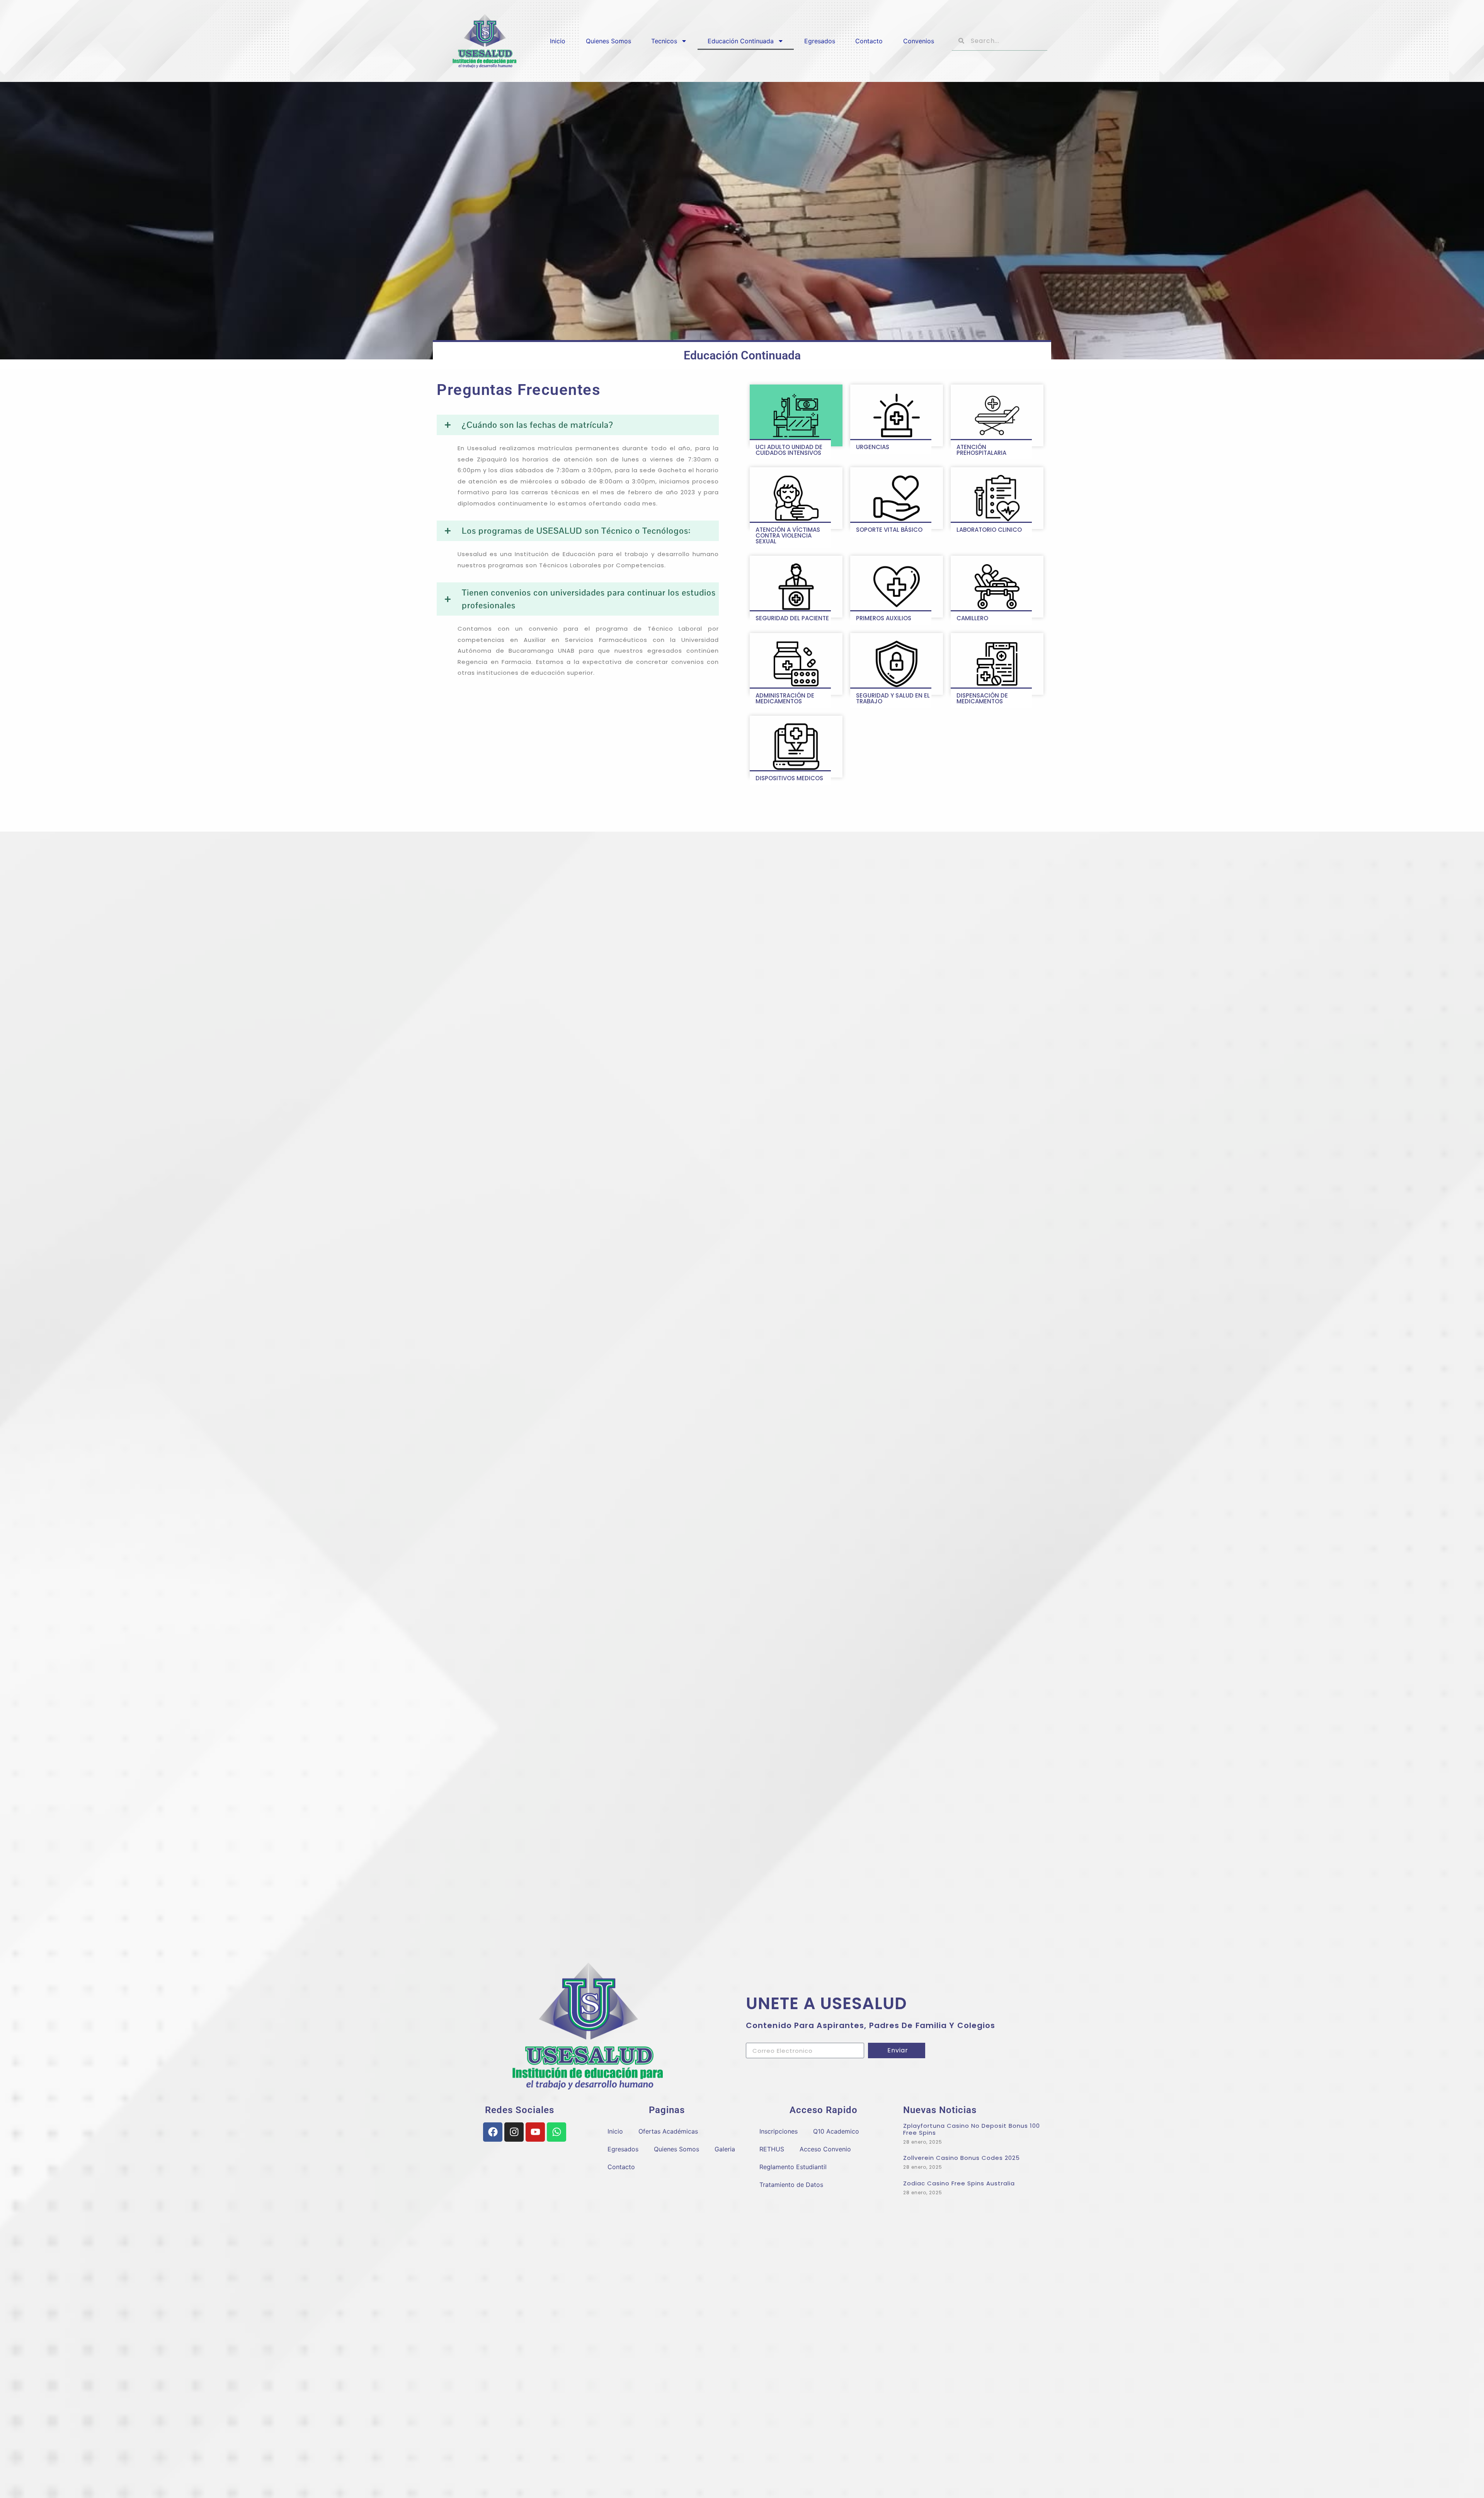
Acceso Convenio (825, 2149)
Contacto (869, 41)
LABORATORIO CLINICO (989, 530)
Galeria (725, 2149)
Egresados (820, 41)
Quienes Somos (608, 41)
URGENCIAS (873, 447)
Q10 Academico (836, 2131)
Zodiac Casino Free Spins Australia (959, 2183)
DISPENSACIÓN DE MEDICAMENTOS (982, 698)
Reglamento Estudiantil (793, 2167)
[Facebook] (493, 2132)
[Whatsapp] (556, 2132)
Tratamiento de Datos (791, 2185)
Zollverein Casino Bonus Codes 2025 (962, 2158)
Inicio (558, 41)
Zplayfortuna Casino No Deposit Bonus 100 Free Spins (972, 2129)
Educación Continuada (741, 41)
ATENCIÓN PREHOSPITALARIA (981, 450)
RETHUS (772, 2149)
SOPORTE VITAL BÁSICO (889, 530)
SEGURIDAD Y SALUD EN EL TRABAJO (893, 698)
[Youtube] (535, 2132)
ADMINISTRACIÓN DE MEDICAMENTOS (785, 698)
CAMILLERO (972, 618)
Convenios (919, 41)
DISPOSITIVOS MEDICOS (789, 778)
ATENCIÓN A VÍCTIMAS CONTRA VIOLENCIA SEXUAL (788, 535)
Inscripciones (779, 2131)
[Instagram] (514, 2132)
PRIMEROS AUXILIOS (884, 618)
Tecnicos (664, 41)
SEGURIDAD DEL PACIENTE (792, 618)
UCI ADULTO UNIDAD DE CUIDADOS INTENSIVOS (789, 450)
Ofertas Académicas (668, 2131)
